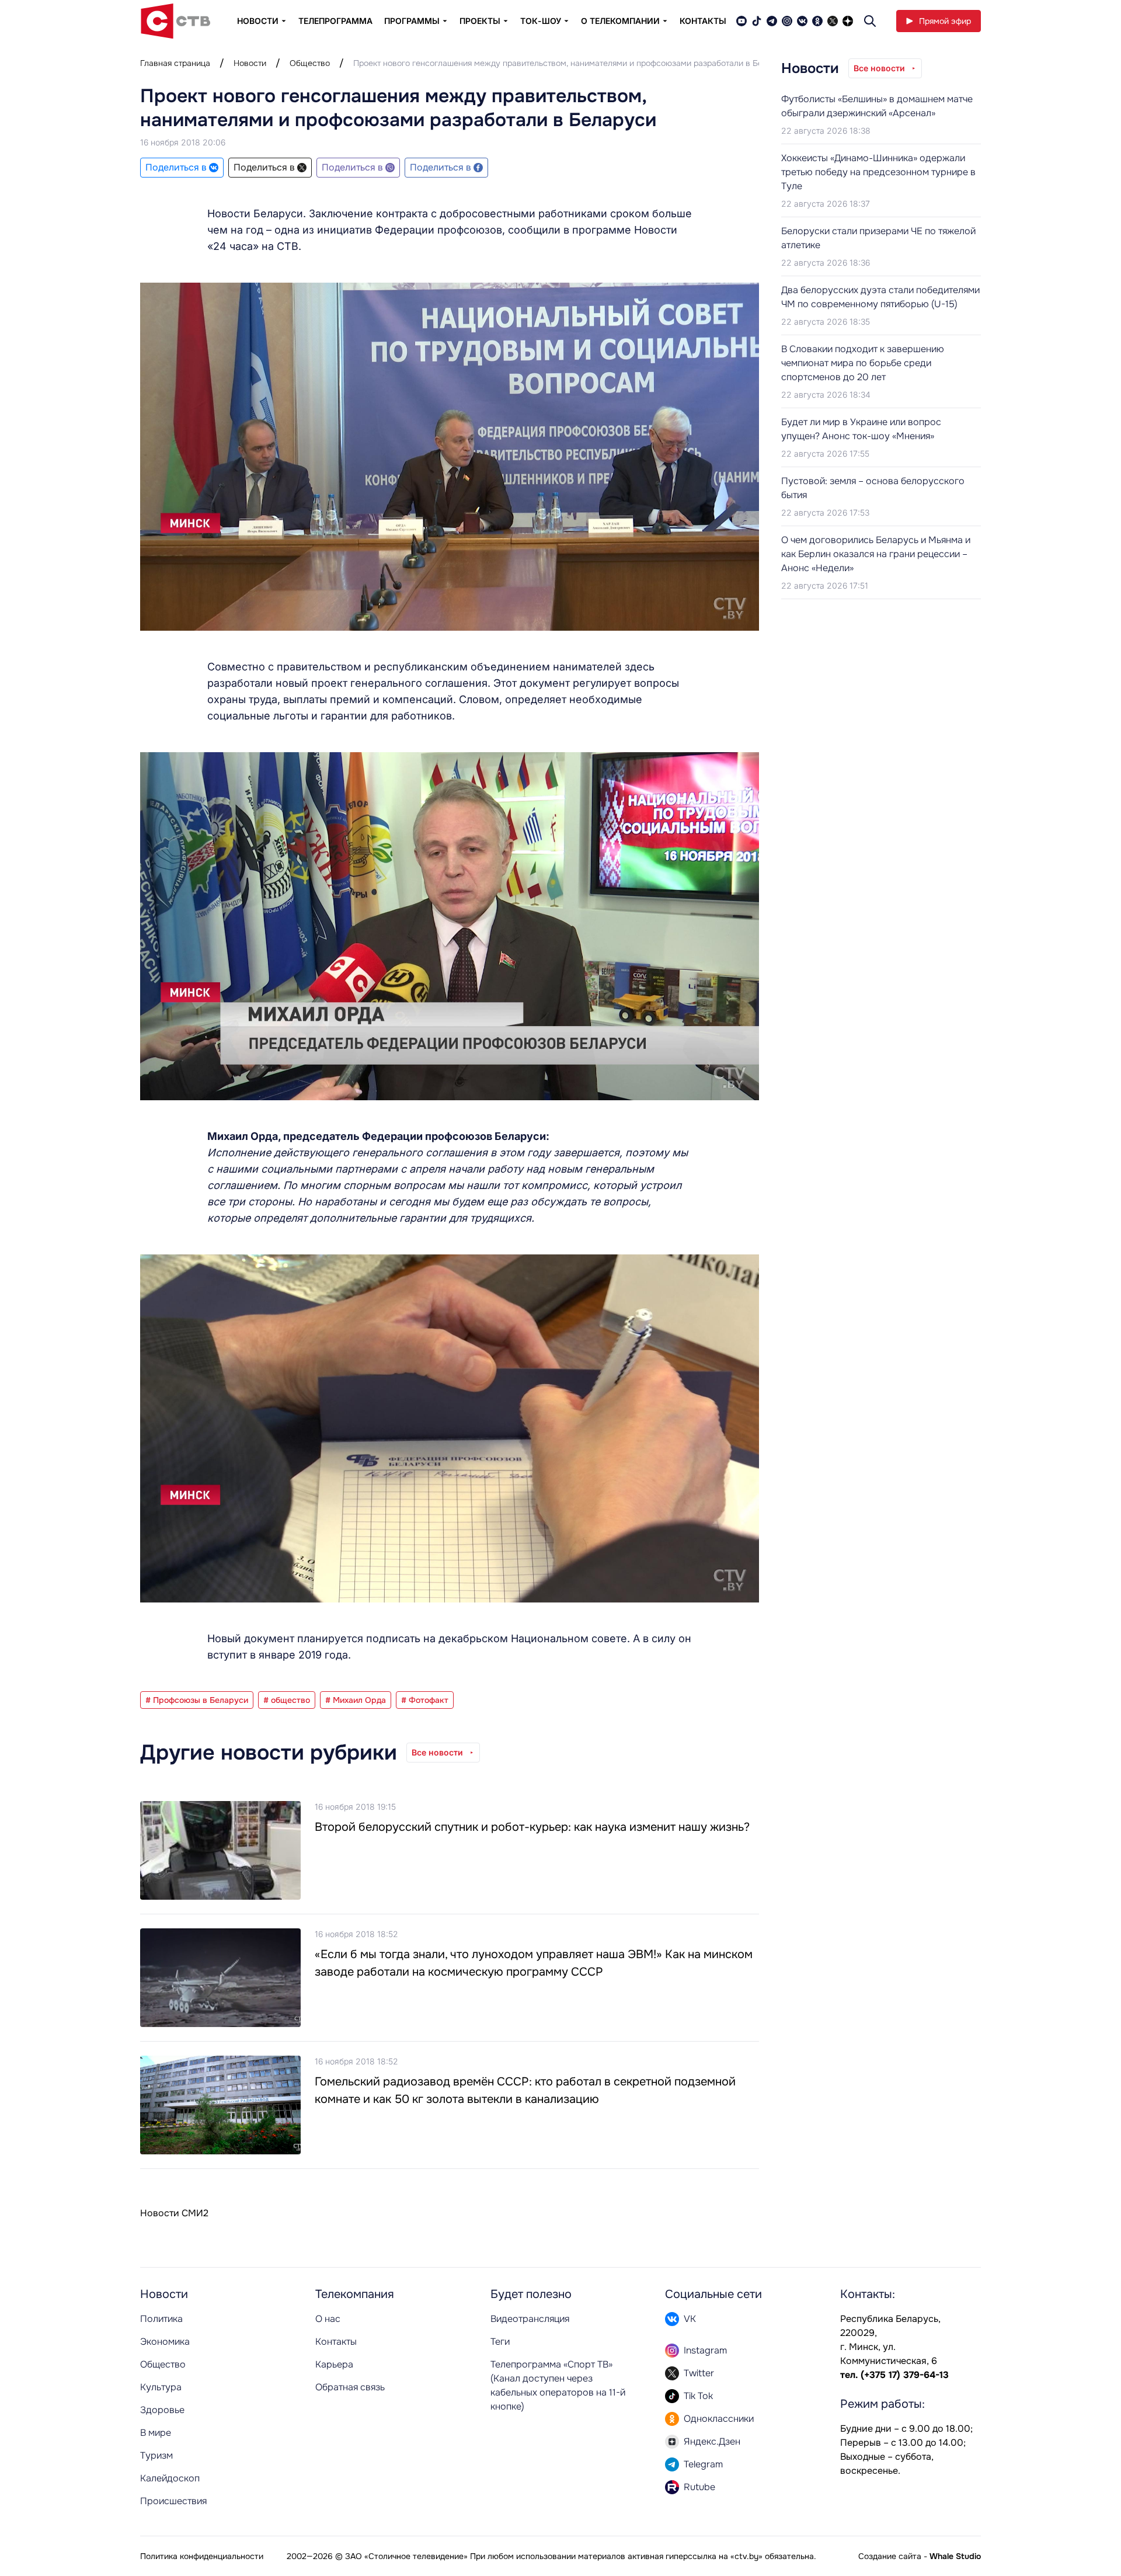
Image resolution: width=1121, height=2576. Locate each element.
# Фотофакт (425, 1700)
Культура (161, 2387)
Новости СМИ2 (174, 2213)
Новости (250, 63)
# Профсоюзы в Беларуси (197, 1700)
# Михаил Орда (356, 1700)
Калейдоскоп (170, 2478)
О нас (328, 2319)
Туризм (156, 2455)
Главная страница (175, 63)
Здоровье (162, 2410)
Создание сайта (890, 2556)
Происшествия (173, 2501)
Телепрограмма (335, 21)
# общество (287, 1700)
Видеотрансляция (530, 2319)
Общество (310, 63)
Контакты (703, 21)
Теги (500, 2342)
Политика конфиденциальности (202, 2556)
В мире (156, 2433)
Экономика (165, 2342)
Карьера (334, 2364)
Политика (161, 2319)
